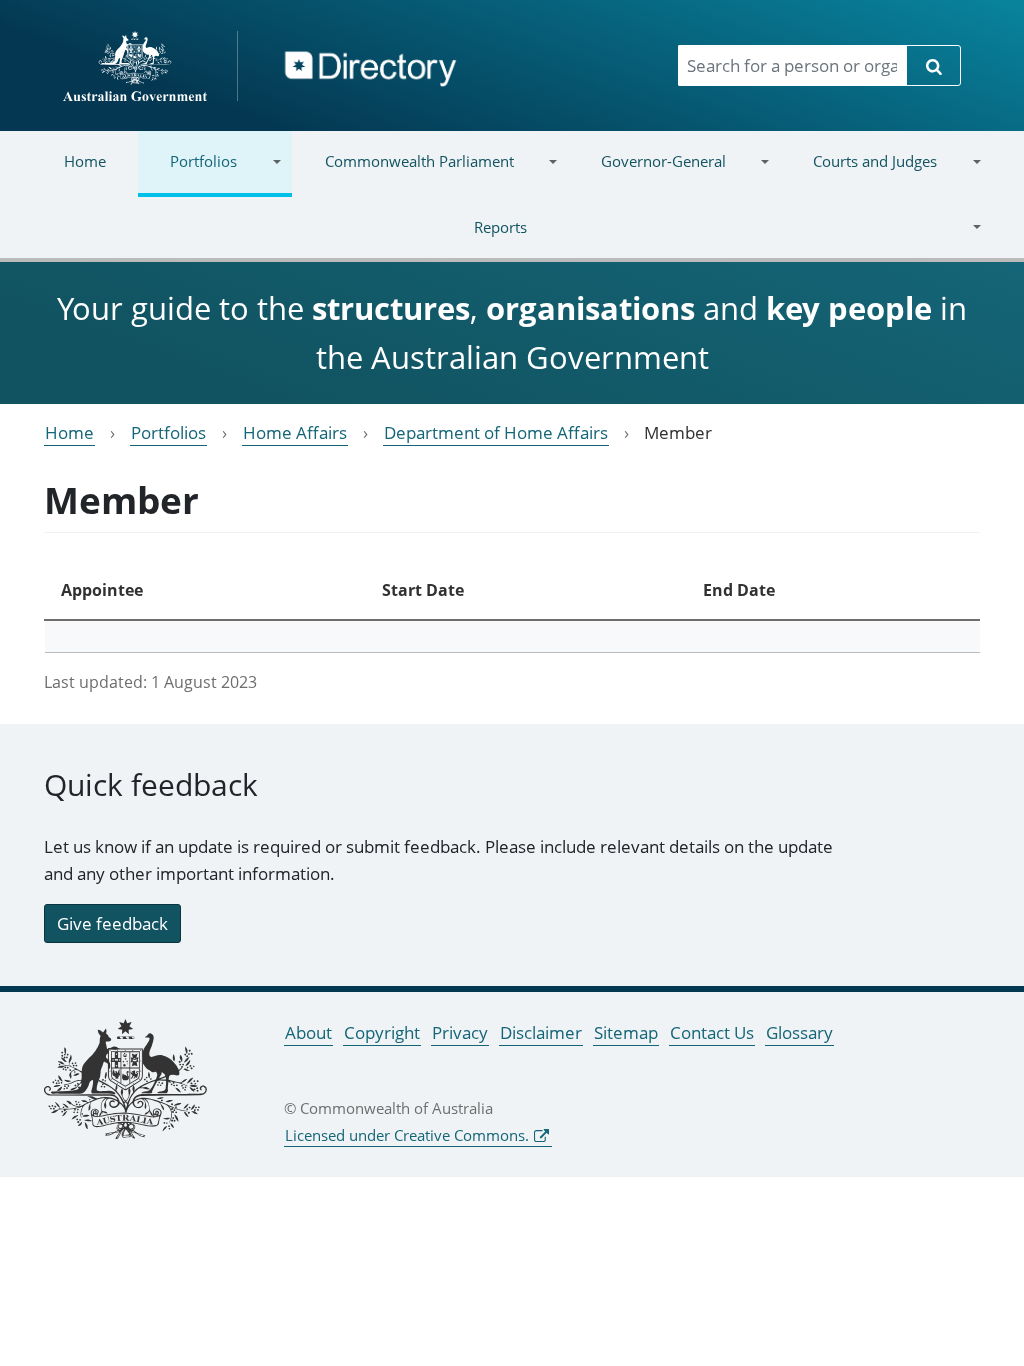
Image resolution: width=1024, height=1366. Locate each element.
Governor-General (647, 173)
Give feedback (112, 923)
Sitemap (626, 1032)
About (308, 1032)
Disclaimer (541, 1032)
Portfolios (187, 173)
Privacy (460, 1032)
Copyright (382, 1032)
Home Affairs (295, 432)
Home (85, 161)
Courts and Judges (859, 173)
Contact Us (712, 1032)
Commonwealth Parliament (402, 173)
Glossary (799, 1032)
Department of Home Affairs (496, 432)
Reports (279, 239)
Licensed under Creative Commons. (407, 1135)
